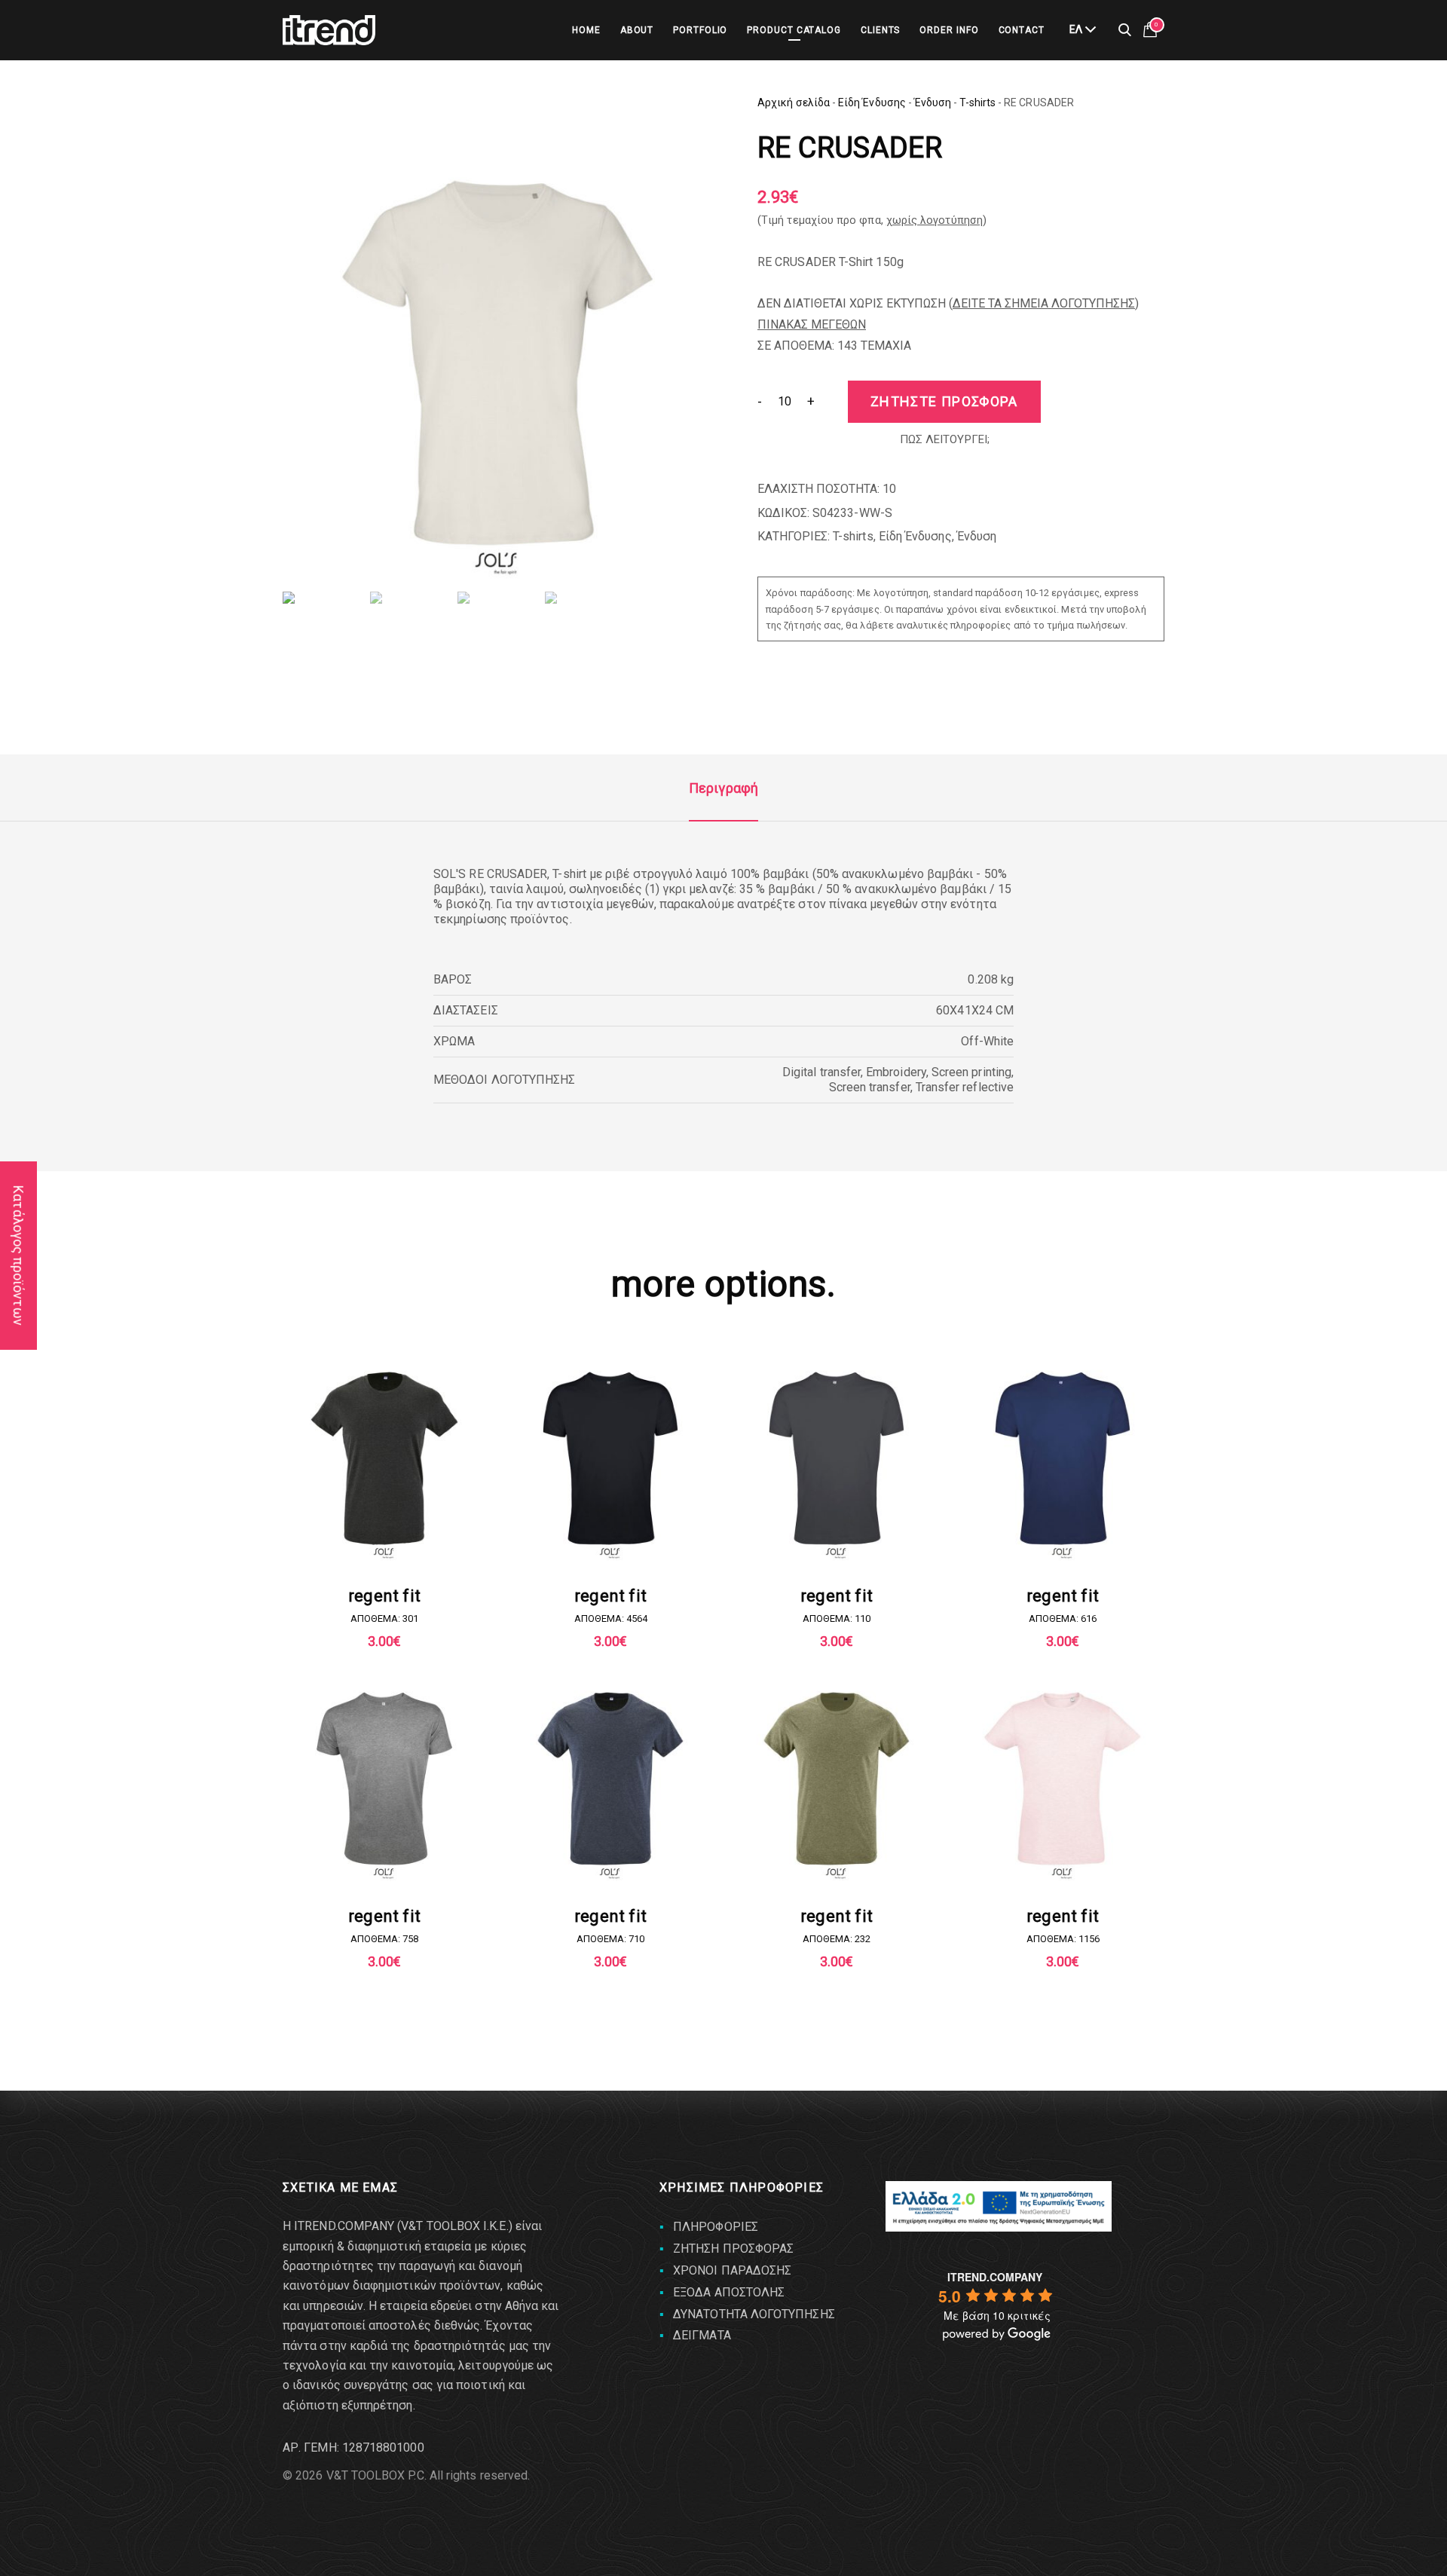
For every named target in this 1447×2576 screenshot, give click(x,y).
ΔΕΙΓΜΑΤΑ (702, 2335)
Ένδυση (933, 102)
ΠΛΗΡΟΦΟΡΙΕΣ (716, 2227)
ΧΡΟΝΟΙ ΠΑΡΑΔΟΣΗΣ (732, 2270)
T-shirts (977, 102)
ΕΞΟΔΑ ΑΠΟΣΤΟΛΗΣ (729, 2292)
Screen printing (971, 1072)
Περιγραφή (723, 788)
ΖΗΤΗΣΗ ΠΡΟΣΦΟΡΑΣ (733, 2249)
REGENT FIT (384, 1596)
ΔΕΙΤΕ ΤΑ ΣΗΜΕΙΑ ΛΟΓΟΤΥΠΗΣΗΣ (1044, 303)
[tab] (723, 788)
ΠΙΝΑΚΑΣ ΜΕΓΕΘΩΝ (812, 324)
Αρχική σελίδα (794, 102)
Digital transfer (821, 1072)
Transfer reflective (965, 1087)
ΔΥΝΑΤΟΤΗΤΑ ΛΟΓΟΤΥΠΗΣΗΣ (754, 2314)
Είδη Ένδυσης (872, 102)
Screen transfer (870, 1087)
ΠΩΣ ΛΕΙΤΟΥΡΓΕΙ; (945, 439)
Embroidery (896, 1072)
